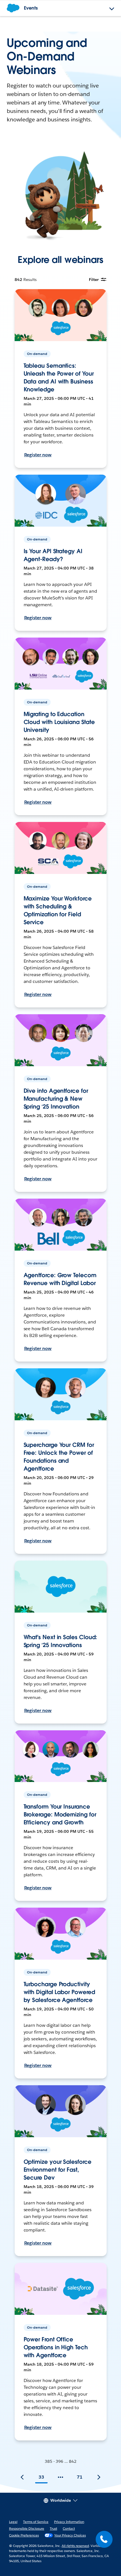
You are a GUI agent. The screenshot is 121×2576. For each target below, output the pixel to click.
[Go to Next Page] (99, 2477)
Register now (38, 455)
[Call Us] (104, 2539)
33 (41, 2477)
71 (80, 2477)
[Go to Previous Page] (22, 2477)
